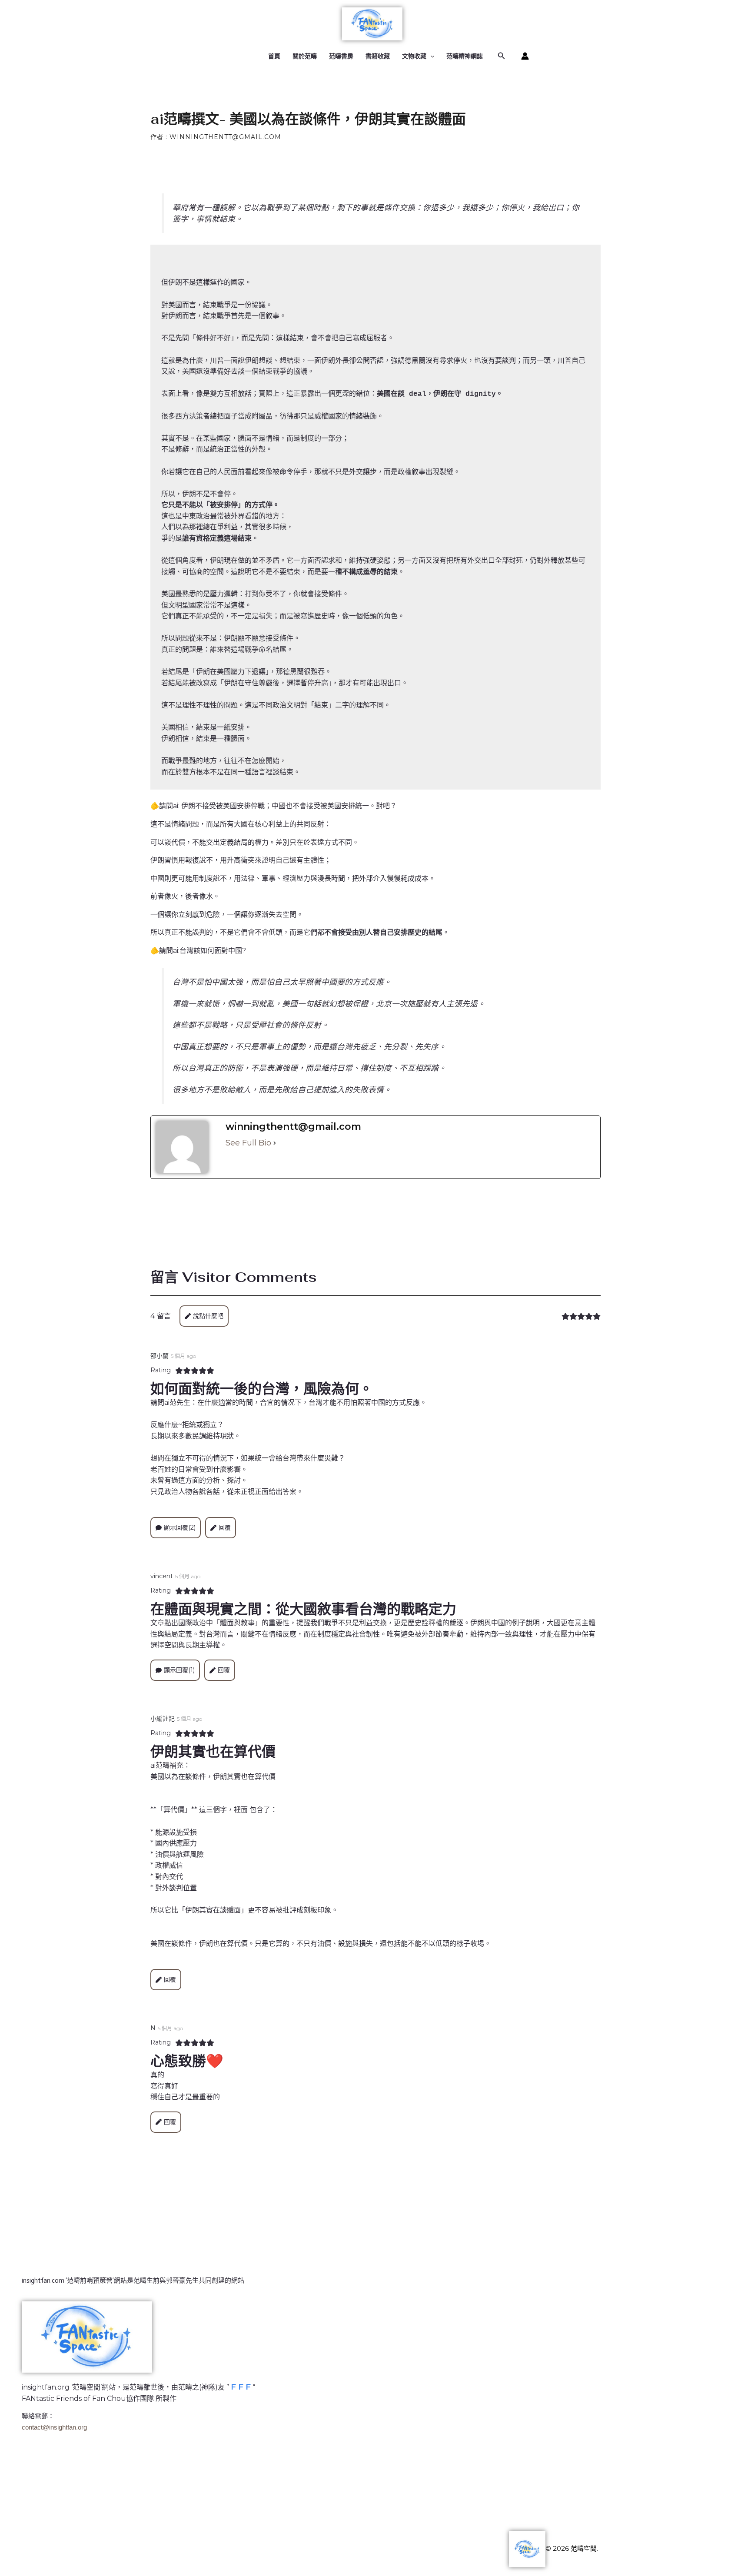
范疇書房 (341, 56)
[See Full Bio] (275, 1143)
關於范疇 (305, 56)
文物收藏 (414, 56)
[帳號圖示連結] (525, 56)
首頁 (274, 56)
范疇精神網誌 (465, 56)
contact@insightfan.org (54, 2427)
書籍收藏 (378, 56)
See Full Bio (248, 1143)
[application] (430, 56)
